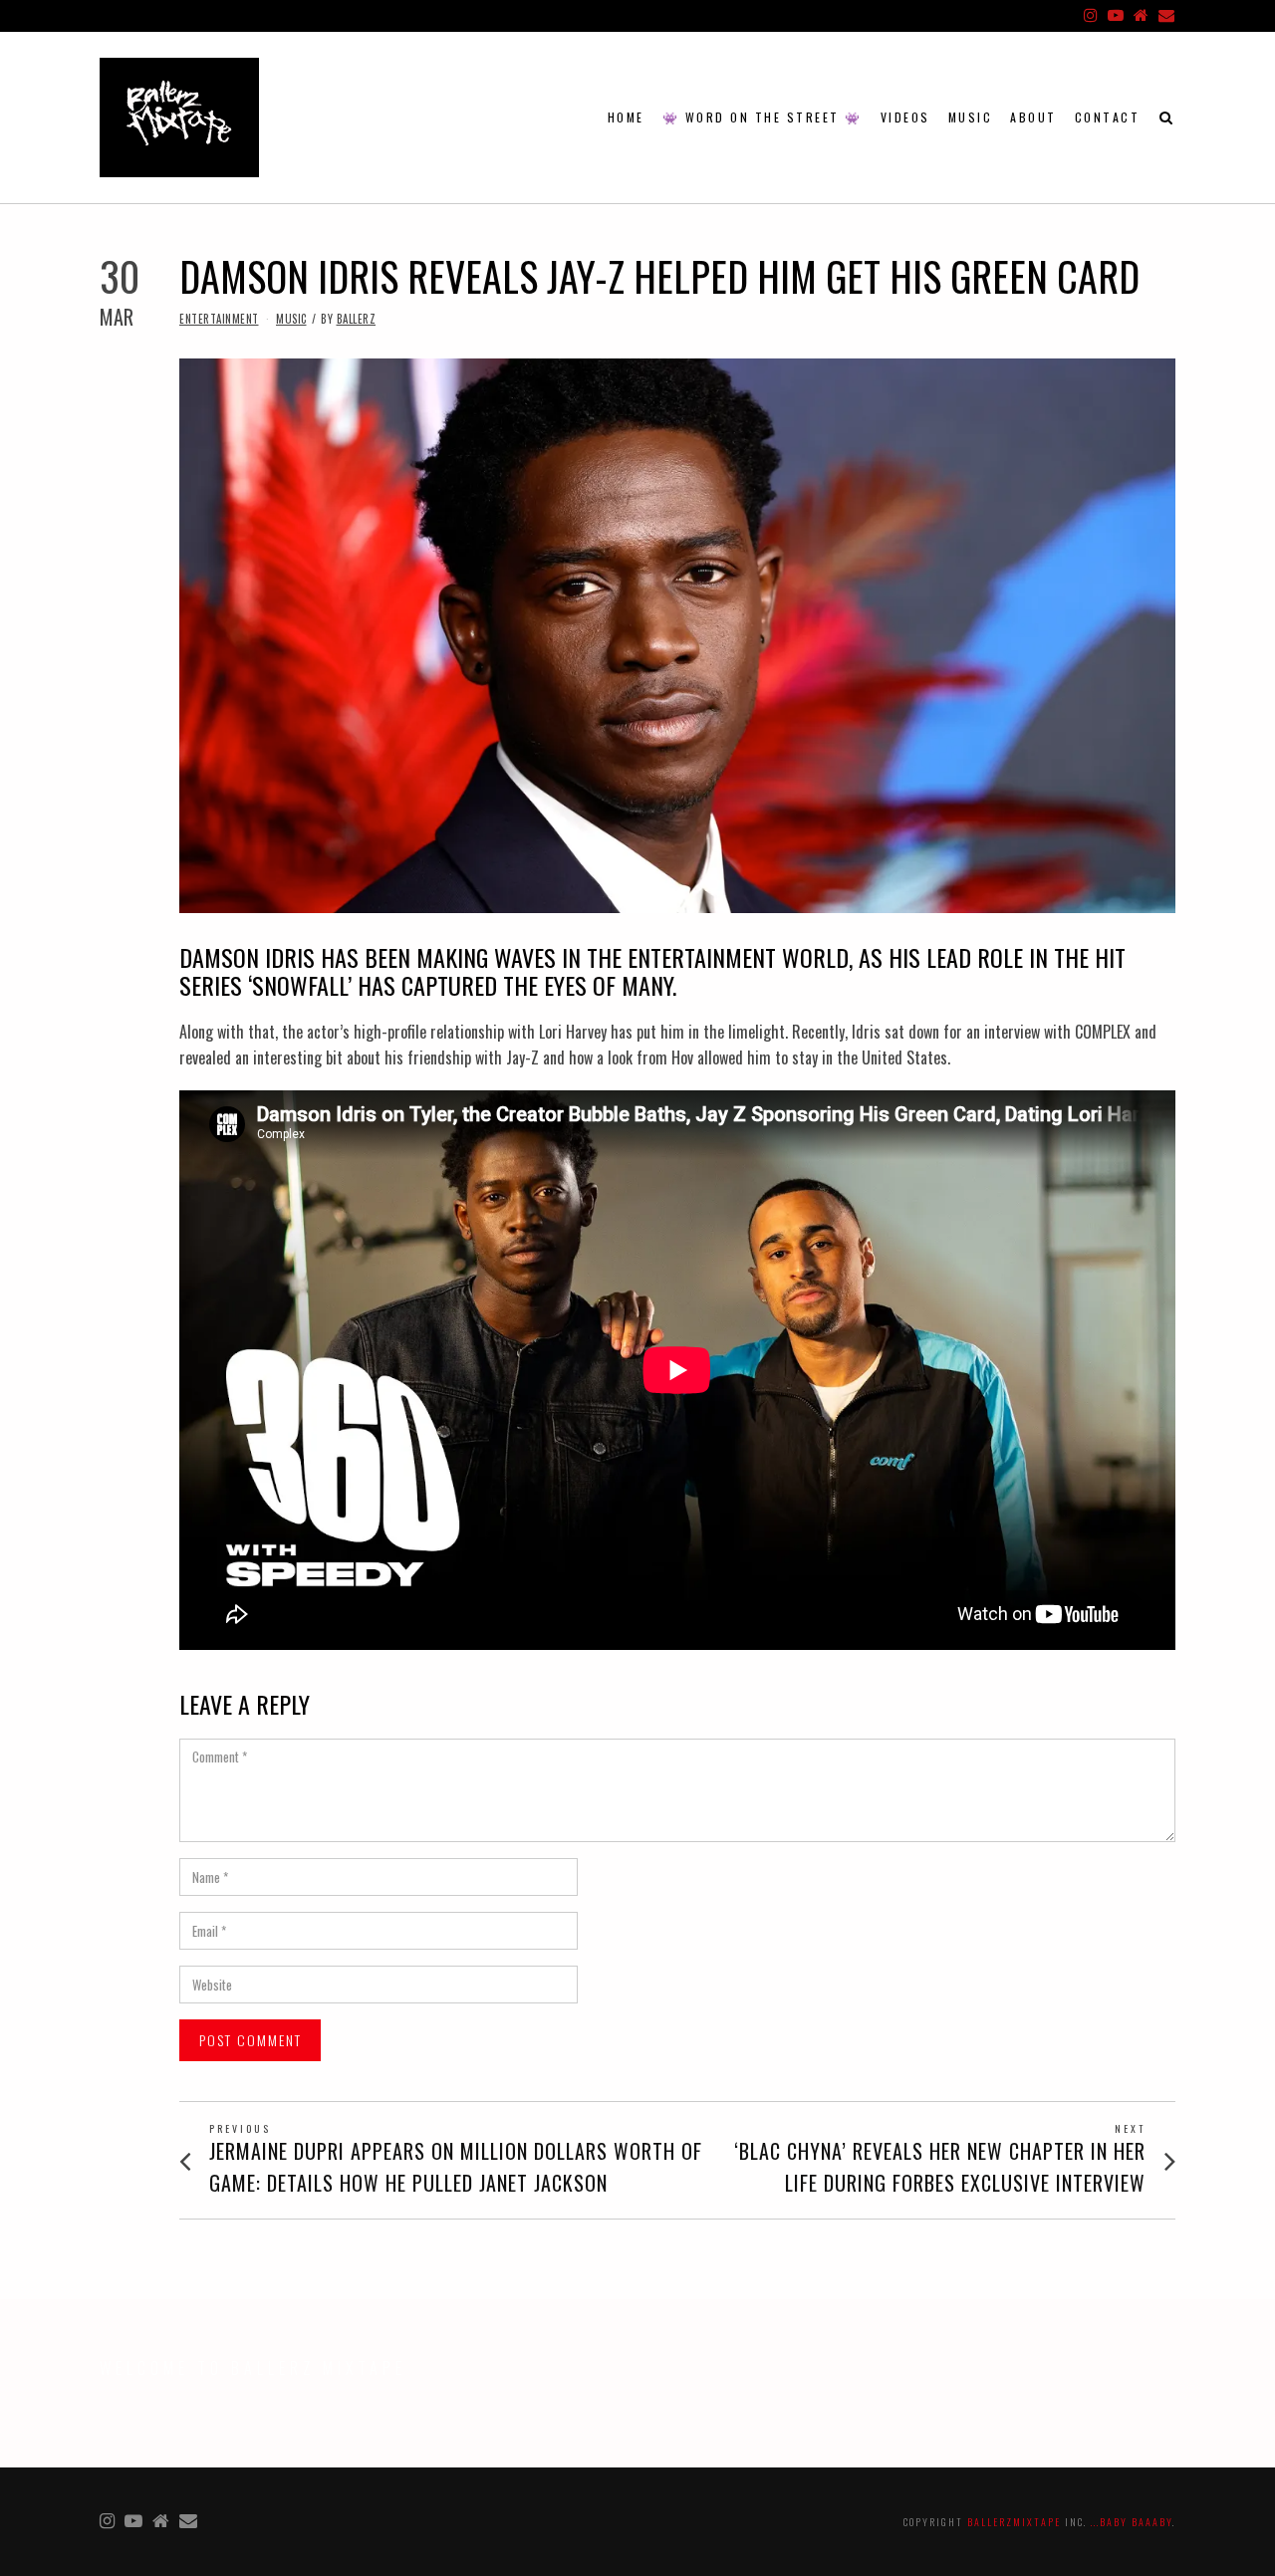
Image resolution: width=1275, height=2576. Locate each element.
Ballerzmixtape (1014, 2522)
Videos (905, 117)
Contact (1108, 117)
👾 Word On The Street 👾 (763, 117)
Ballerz (357, 319)
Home (626, 117)
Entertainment (219, 319)
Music (971, 117)
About (1033, 117)
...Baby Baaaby (1132, 2522)
